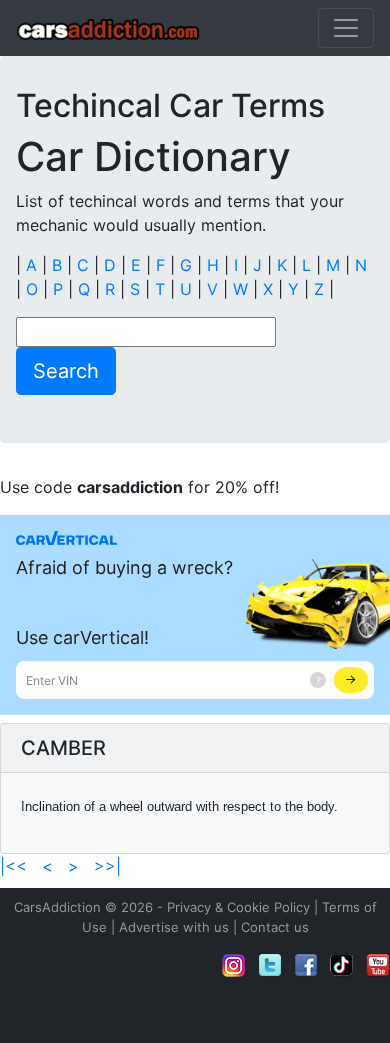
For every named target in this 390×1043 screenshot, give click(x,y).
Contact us (275, 927)
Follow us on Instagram (234, 965)
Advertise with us (174, 927)
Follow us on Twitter (270, 965)
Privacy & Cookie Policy (238, 907)
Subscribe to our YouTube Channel (378, 965)
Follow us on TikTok (342, 965)
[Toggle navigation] (346, 28)
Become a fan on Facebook (306, 965)
